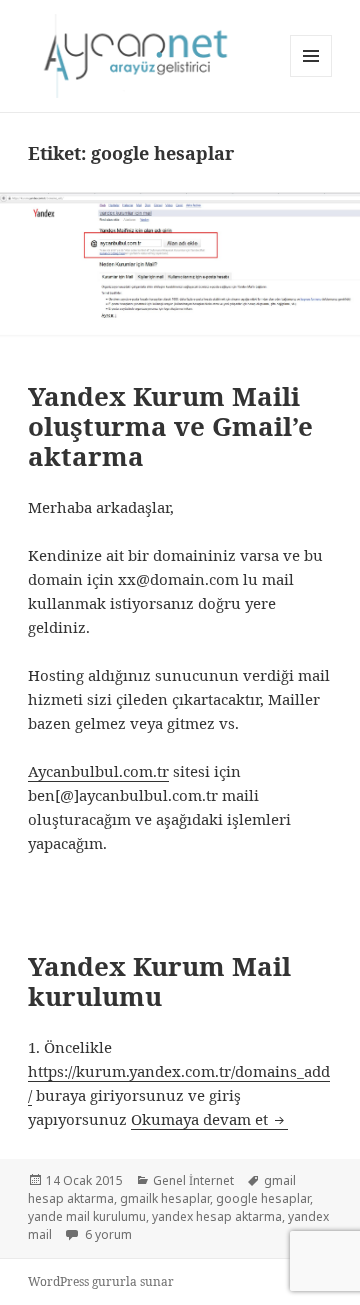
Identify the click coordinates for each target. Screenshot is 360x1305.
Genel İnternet (193, 1180)
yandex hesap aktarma (217, 1216)
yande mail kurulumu (87, 1216)
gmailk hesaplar (165, 1198)
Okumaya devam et (209, 1119)
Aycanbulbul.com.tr (98, 771)
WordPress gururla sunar (101, 1281)
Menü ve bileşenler (311, 76)
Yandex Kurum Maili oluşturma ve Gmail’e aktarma (170, 426)
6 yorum (107, 1234)
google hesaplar (263, 1198)
